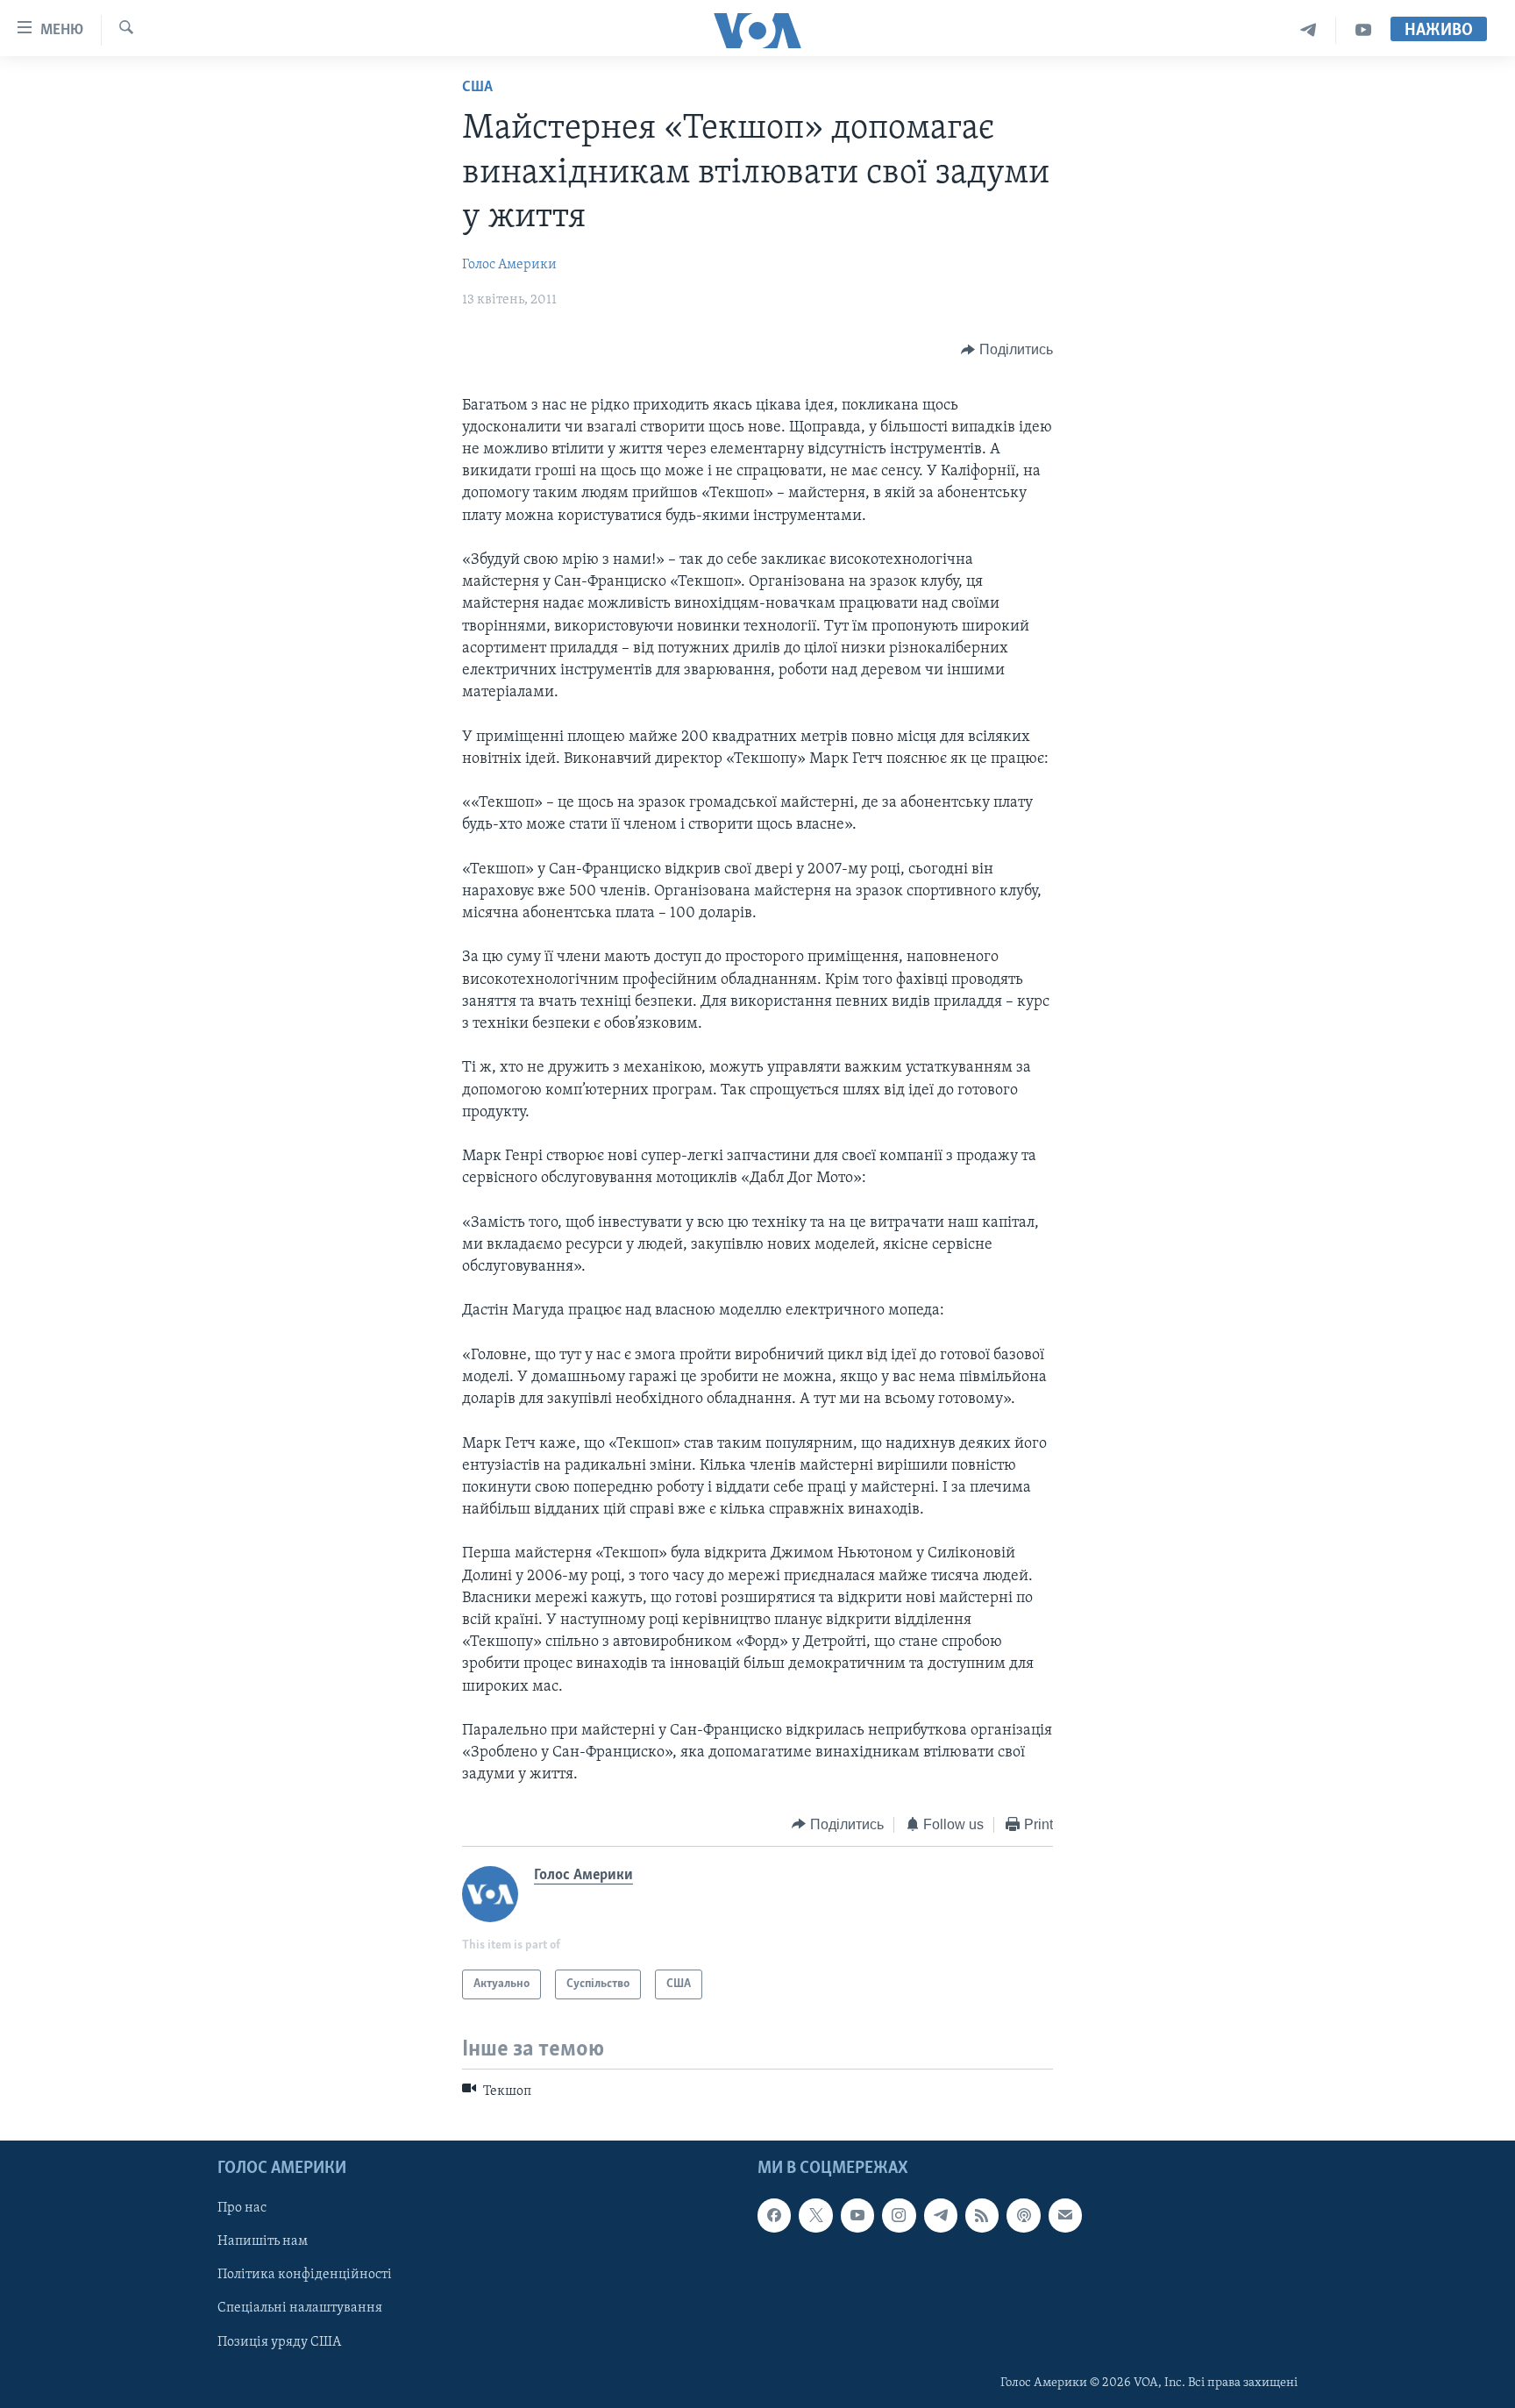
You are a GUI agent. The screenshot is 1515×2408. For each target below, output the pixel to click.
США (477, 88)
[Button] (1007, 350)
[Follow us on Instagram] (899, 2216)
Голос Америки (509, 265)
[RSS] (982, 2216)
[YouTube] (1363, 30)
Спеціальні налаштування (300, 2309)
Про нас (242, 2209)
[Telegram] (1309, 30)
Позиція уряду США (279, 2342)
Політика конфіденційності (305, 2276)
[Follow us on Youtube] (857, 2216)
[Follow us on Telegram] (941, 2216)
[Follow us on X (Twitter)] (815, 2216)
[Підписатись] (1065, 2216)
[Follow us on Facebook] (774, 2216)
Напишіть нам (263, 2242)
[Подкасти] (1023, 2216)
